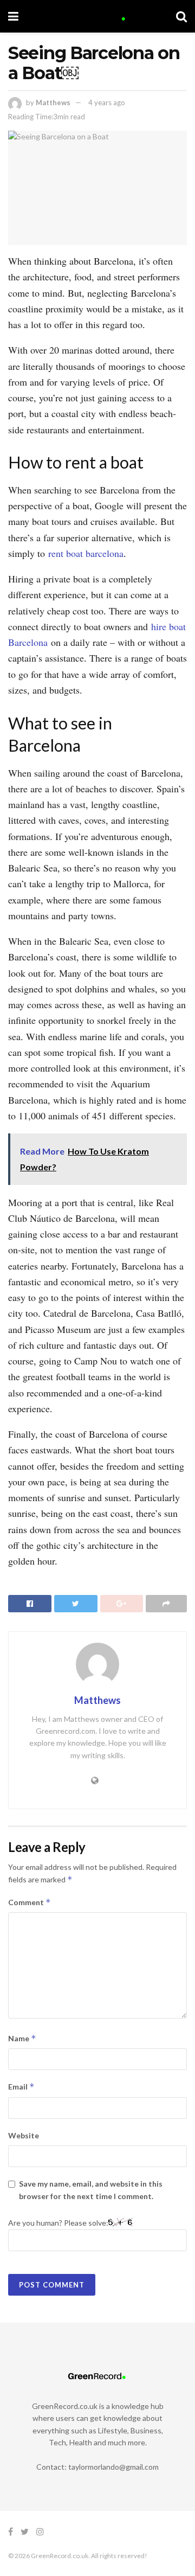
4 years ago (107, 102)
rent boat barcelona (86, 553)
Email (21, 2087)
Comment (30, 1902)
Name (22, 2038)
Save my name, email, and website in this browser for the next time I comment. (91, 2190)
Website (24, 2135)
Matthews (53, 102)
